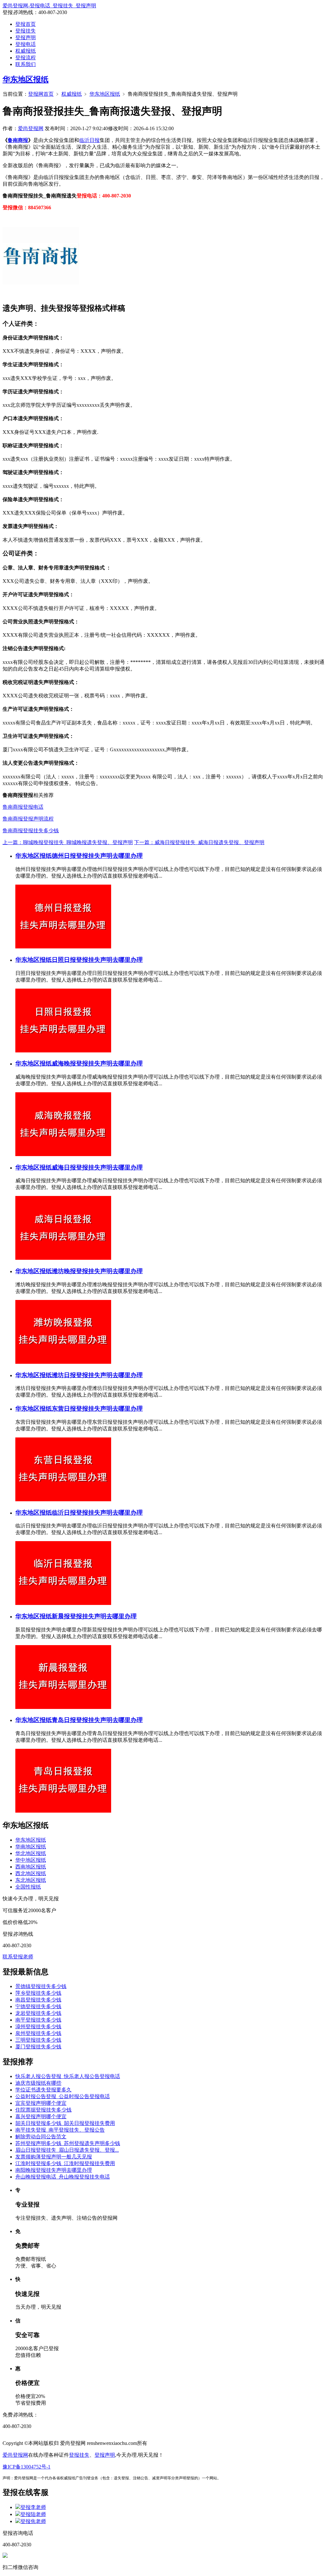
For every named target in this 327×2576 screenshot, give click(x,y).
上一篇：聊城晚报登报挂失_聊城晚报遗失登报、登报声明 (68, 842)
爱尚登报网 (31, 128)
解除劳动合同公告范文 (41, 2137)
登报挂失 (26, 31)
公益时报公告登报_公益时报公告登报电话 (63, 2096)
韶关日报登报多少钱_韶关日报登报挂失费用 (65, 2123)
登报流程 (26, 58)
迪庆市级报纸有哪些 (38, 2083)
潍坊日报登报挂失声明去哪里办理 (97, 1375)
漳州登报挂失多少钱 (38, 2027)
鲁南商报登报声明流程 (28, 819)
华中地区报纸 (31, 1860)
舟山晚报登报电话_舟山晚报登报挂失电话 (63, 2177)
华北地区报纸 (31, 1853)
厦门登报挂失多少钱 (38, 2047)
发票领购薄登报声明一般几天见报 (54, 2157)
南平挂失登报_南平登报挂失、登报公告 (60, 2130)
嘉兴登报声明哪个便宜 (41, 2116)
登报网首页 (41, 94)
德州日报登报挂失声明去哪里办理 (97, 856)
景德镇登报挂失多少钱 (41, 1986)
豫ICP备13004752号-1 (27, 2467)
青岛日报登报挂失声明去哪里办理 (97, 1720)
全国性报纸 (28, 1887)
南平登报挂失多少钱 (38, 2020)
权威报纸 (26, 51)
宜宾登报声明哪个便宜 (41, 2103)
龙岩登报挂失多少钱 (38, 2013)
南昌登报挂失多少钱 (38, 2000)
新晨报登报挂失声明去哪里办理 (94, 1616)
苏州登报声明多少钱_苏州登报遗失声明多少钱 (68, 2143)
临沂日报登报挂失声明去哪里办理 (97, 1513)
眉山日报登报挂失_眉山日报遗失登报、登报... (67, 2150)
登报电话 (26, 44)
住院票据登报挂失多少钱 (43, 2110)
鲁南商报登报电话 (23, 807)
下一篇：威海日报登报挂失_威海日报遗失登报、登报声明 (199, 842)
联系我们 (26, 64)
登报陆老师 (33, 2514)
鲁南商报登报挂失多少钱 (31, 831)
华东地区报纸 (26, 79)
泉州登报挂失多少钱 (38, 2033)
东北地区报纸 (31, 1880)
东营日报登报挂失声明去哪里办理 (97, 1409)
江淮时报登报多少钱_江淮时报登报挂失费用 (65, 2163)
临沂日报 (89, 140)
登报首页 (26, 24)
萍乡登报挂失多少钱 (38, 1993)
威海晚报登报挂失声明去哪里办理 (97, 1063)
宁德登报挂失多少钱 (38, 2006)
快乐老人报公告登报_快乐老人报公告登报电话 (68, 2076)
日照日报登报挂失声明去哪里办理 (97, 960)
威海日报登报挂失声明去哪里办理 (97, 1167)
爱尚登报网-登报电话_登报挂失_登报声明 (49, 6)
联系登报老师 (18, 1957)
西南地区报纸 (31, 1867)
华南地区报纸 (31, 1847)
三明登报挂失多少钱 (38, 2040)
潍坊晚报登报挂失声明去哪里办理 (97, 1271)
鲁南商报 (18, 140)
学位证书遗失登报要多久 (43, 2090)
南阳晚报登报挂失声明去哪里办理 (54, 2170)
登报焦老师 (33, 2521)
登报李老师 (33, 2507)
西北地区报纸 (31, 1873)
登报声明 (26, 37)
